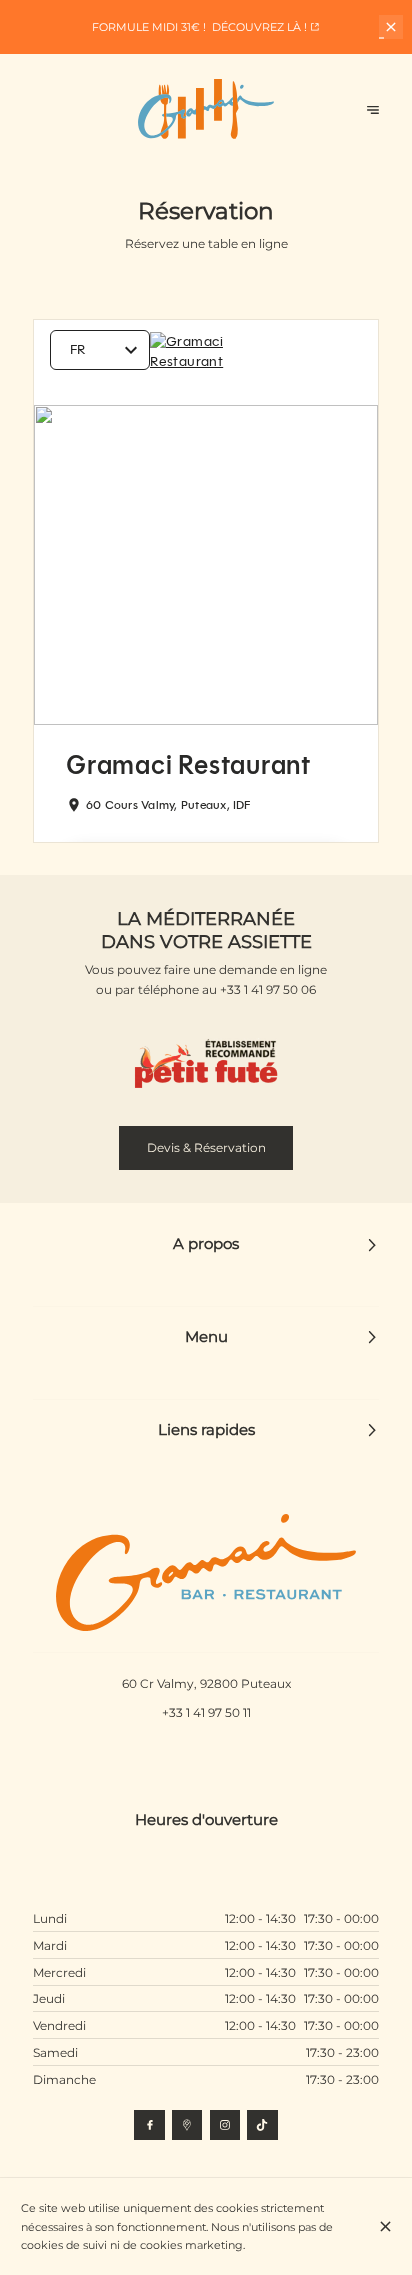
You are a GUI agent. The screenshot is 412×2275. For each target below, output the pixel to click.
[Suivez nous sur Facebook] (149, 2125)
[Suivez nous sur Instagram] (225, 2125)
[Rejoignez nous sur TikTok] (262, 2125)
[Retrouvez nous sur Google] (187, 2125)
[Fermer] (385, 2226)
